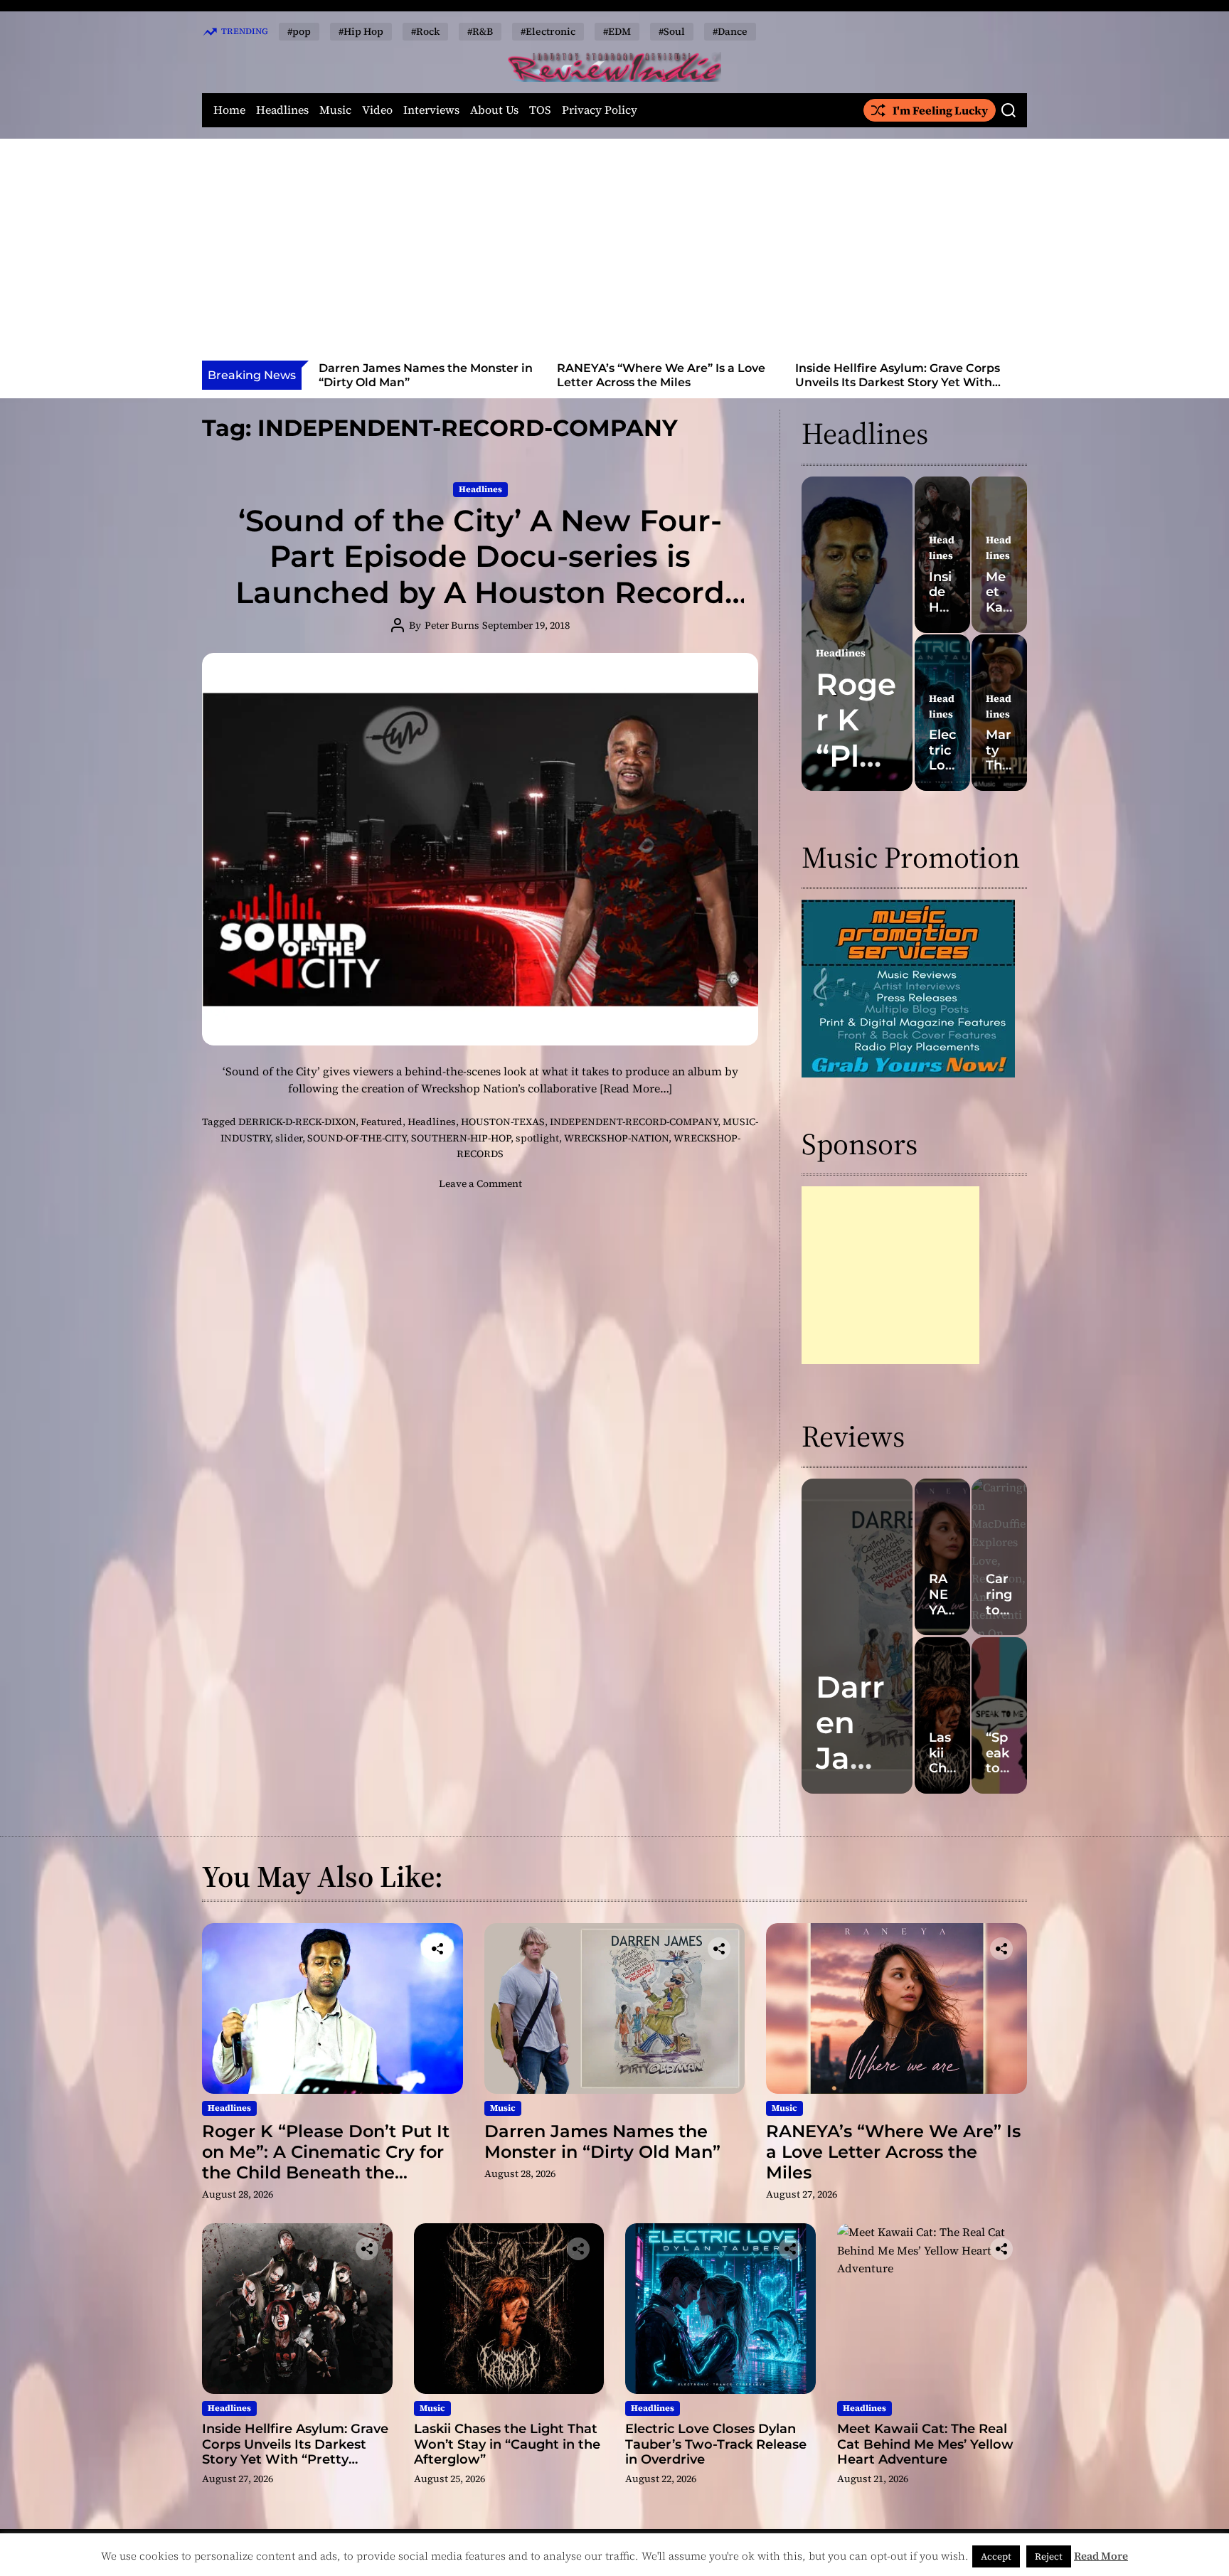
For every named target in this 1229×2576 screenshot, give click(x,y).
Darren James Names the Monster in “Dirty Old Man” (602, 2141)
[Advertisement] (614, 254)
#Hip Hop (361, 31)
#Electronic (548, 31)
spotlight (537, 1138)
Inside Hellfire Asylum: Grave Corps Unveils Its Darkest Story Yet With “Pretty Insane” (659, 382)
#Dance (730, 31)
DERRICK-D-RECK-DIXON (297, 1122)
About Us (494, 110)
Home (229, 110)
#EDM (617, 31)
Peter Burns (452, 625)
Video (377, 110)
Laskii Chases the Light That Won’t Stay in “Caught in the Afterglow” (897, 375)
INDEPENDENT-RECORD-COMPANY (634, 1122)
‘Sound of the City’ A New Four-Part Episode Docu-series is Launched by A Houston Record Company (480, 574)
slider (289, 1138)
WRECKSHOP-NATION (616, 1138)
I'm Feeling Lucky (940, 110)
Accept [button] (996, 2556)
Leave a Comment (480, 1183)
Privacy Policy (600, 110)
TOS (540, 110)
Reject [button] (1049, 2556)
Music (335, 110)
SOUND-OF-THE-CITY (357, 1138)
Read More (1101, 2556)
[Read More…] (636, 1088)
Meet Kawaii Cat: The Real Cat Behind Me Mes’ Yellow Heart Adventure (925, 2444)
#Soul (672, 31)
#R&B (480, 31)
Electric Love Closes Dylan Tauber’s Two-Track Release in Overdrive (716, 2444)
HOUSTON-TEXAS (503, 1122)
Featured (382, 1122)
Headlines (282, 110)
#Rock (425, 31)
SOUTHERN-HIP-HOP (461, 1138)
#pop (299, 31)
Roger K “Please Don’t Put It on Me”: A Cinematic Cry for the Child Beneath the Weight (326, 2162)
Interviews (431, 110)
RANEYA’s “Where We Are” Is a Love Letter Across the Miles (423, 375)
